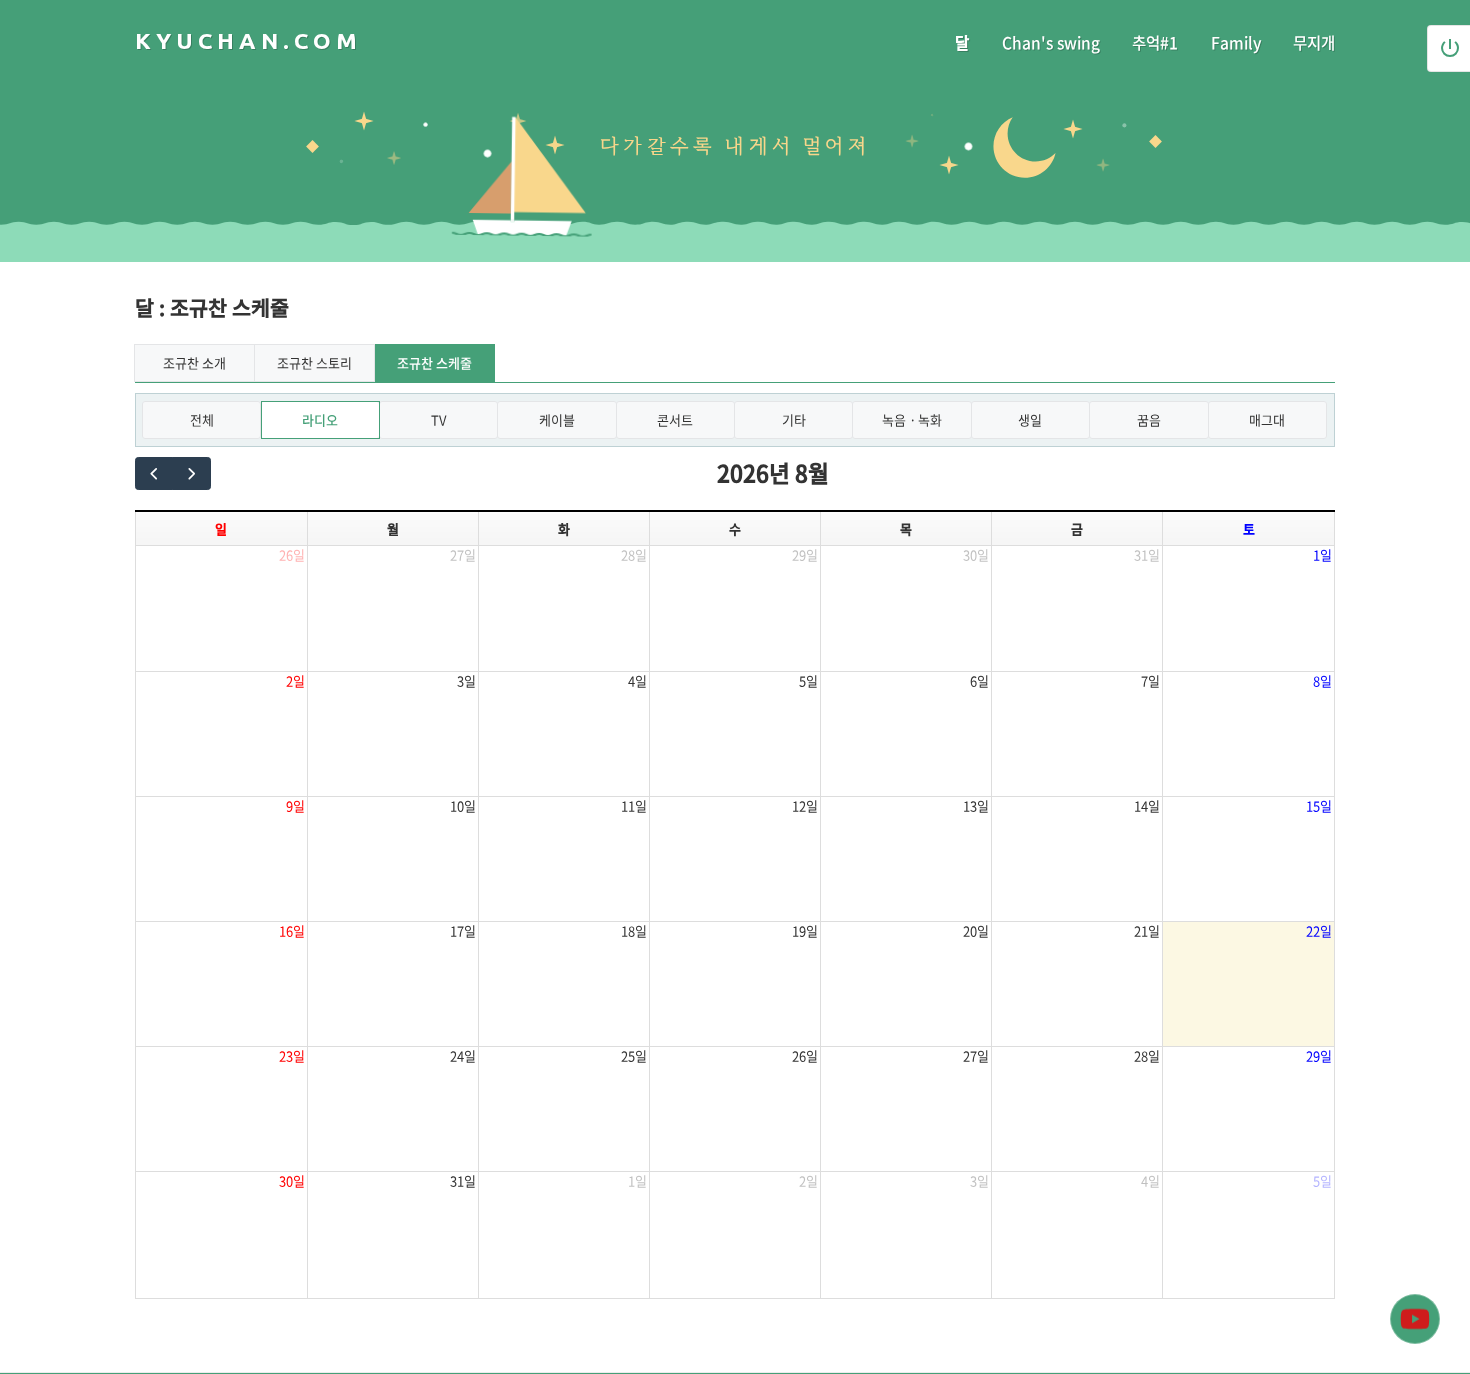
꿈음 (1149, 419)
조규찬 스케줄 (434, 362)
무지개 (1314, 42)
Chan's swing (1051, 42)
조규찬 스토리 (314, 362)
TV (438, 419)
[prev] (154, 474)
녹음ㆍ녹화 (912, 419)
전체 (202, 419)
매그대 (1267, 419)
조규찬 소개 (194, 362)
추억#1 (1155, 42)
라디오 (320, 419)
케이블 (557, 419)
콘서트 (675, 419)
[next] (191, 474)
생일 (1030, 419)
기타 (794, 419)
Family (1236, 42)
